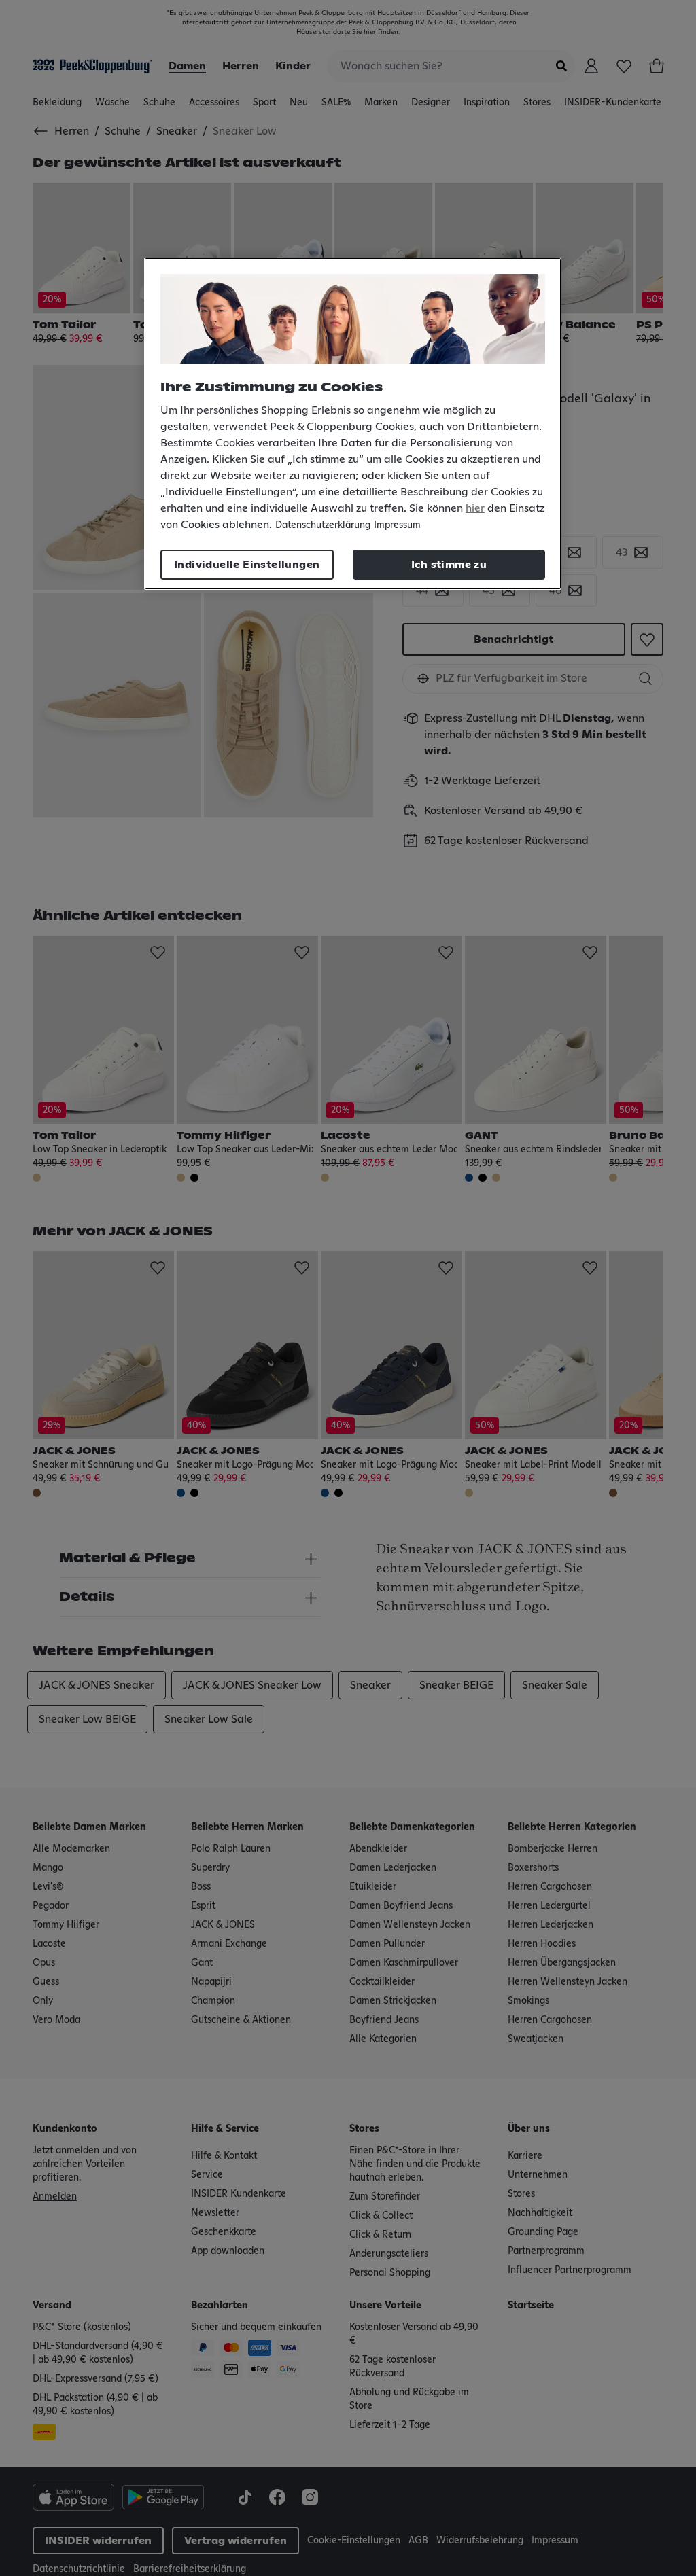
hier (475, 508)
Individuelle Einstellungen (247, 565)
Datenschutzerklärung (323, 525)
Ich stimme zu (449, 565)
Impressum (397, 525)
